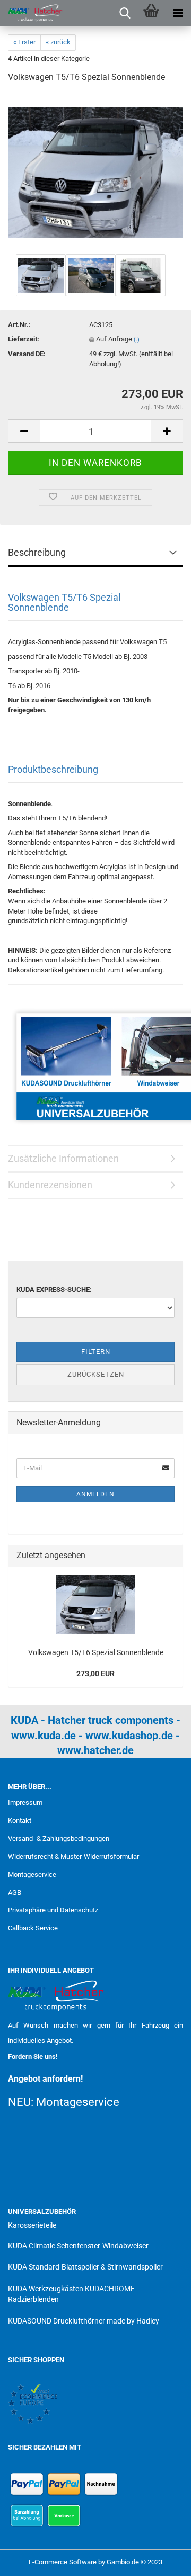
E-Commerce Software (63, 2562)
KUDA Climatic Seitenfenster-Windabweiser (78, 2246)
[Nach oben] (162, 2560)
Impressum (25, 1802)
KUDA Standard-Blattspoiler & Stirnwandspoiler (85, 2267)
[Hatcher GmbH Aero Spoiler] (32, 13)
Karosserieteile (32, 2225)
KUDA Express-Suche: (54, 1290)
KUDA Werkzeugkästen (46, 2289)
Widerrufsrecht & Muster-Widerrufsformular (73, 1856)
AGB (15, 1892)
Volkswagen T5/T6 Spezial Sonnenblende (96, 1652)
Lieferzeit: (24, 339)
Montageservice (32, 1874)
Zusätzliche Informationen (63, 1158)
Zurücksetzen (96, 1374)
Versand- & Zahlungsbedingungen (59, 1838)
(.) (137, 340)
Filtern (96, 1352)
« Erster (24, 42)
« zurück (58, 42)
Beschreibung (37, 552)
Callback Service (33, 1928)
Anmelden (95, 1494)
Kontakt (20, 1820)
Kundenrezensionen (50, 1185)
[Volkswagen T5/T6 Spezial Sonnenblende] (95, 172)
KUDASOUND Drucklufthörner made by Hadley (84, 2321)
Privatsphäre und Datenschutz (53, 1910)
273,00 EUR (95, 1674)
